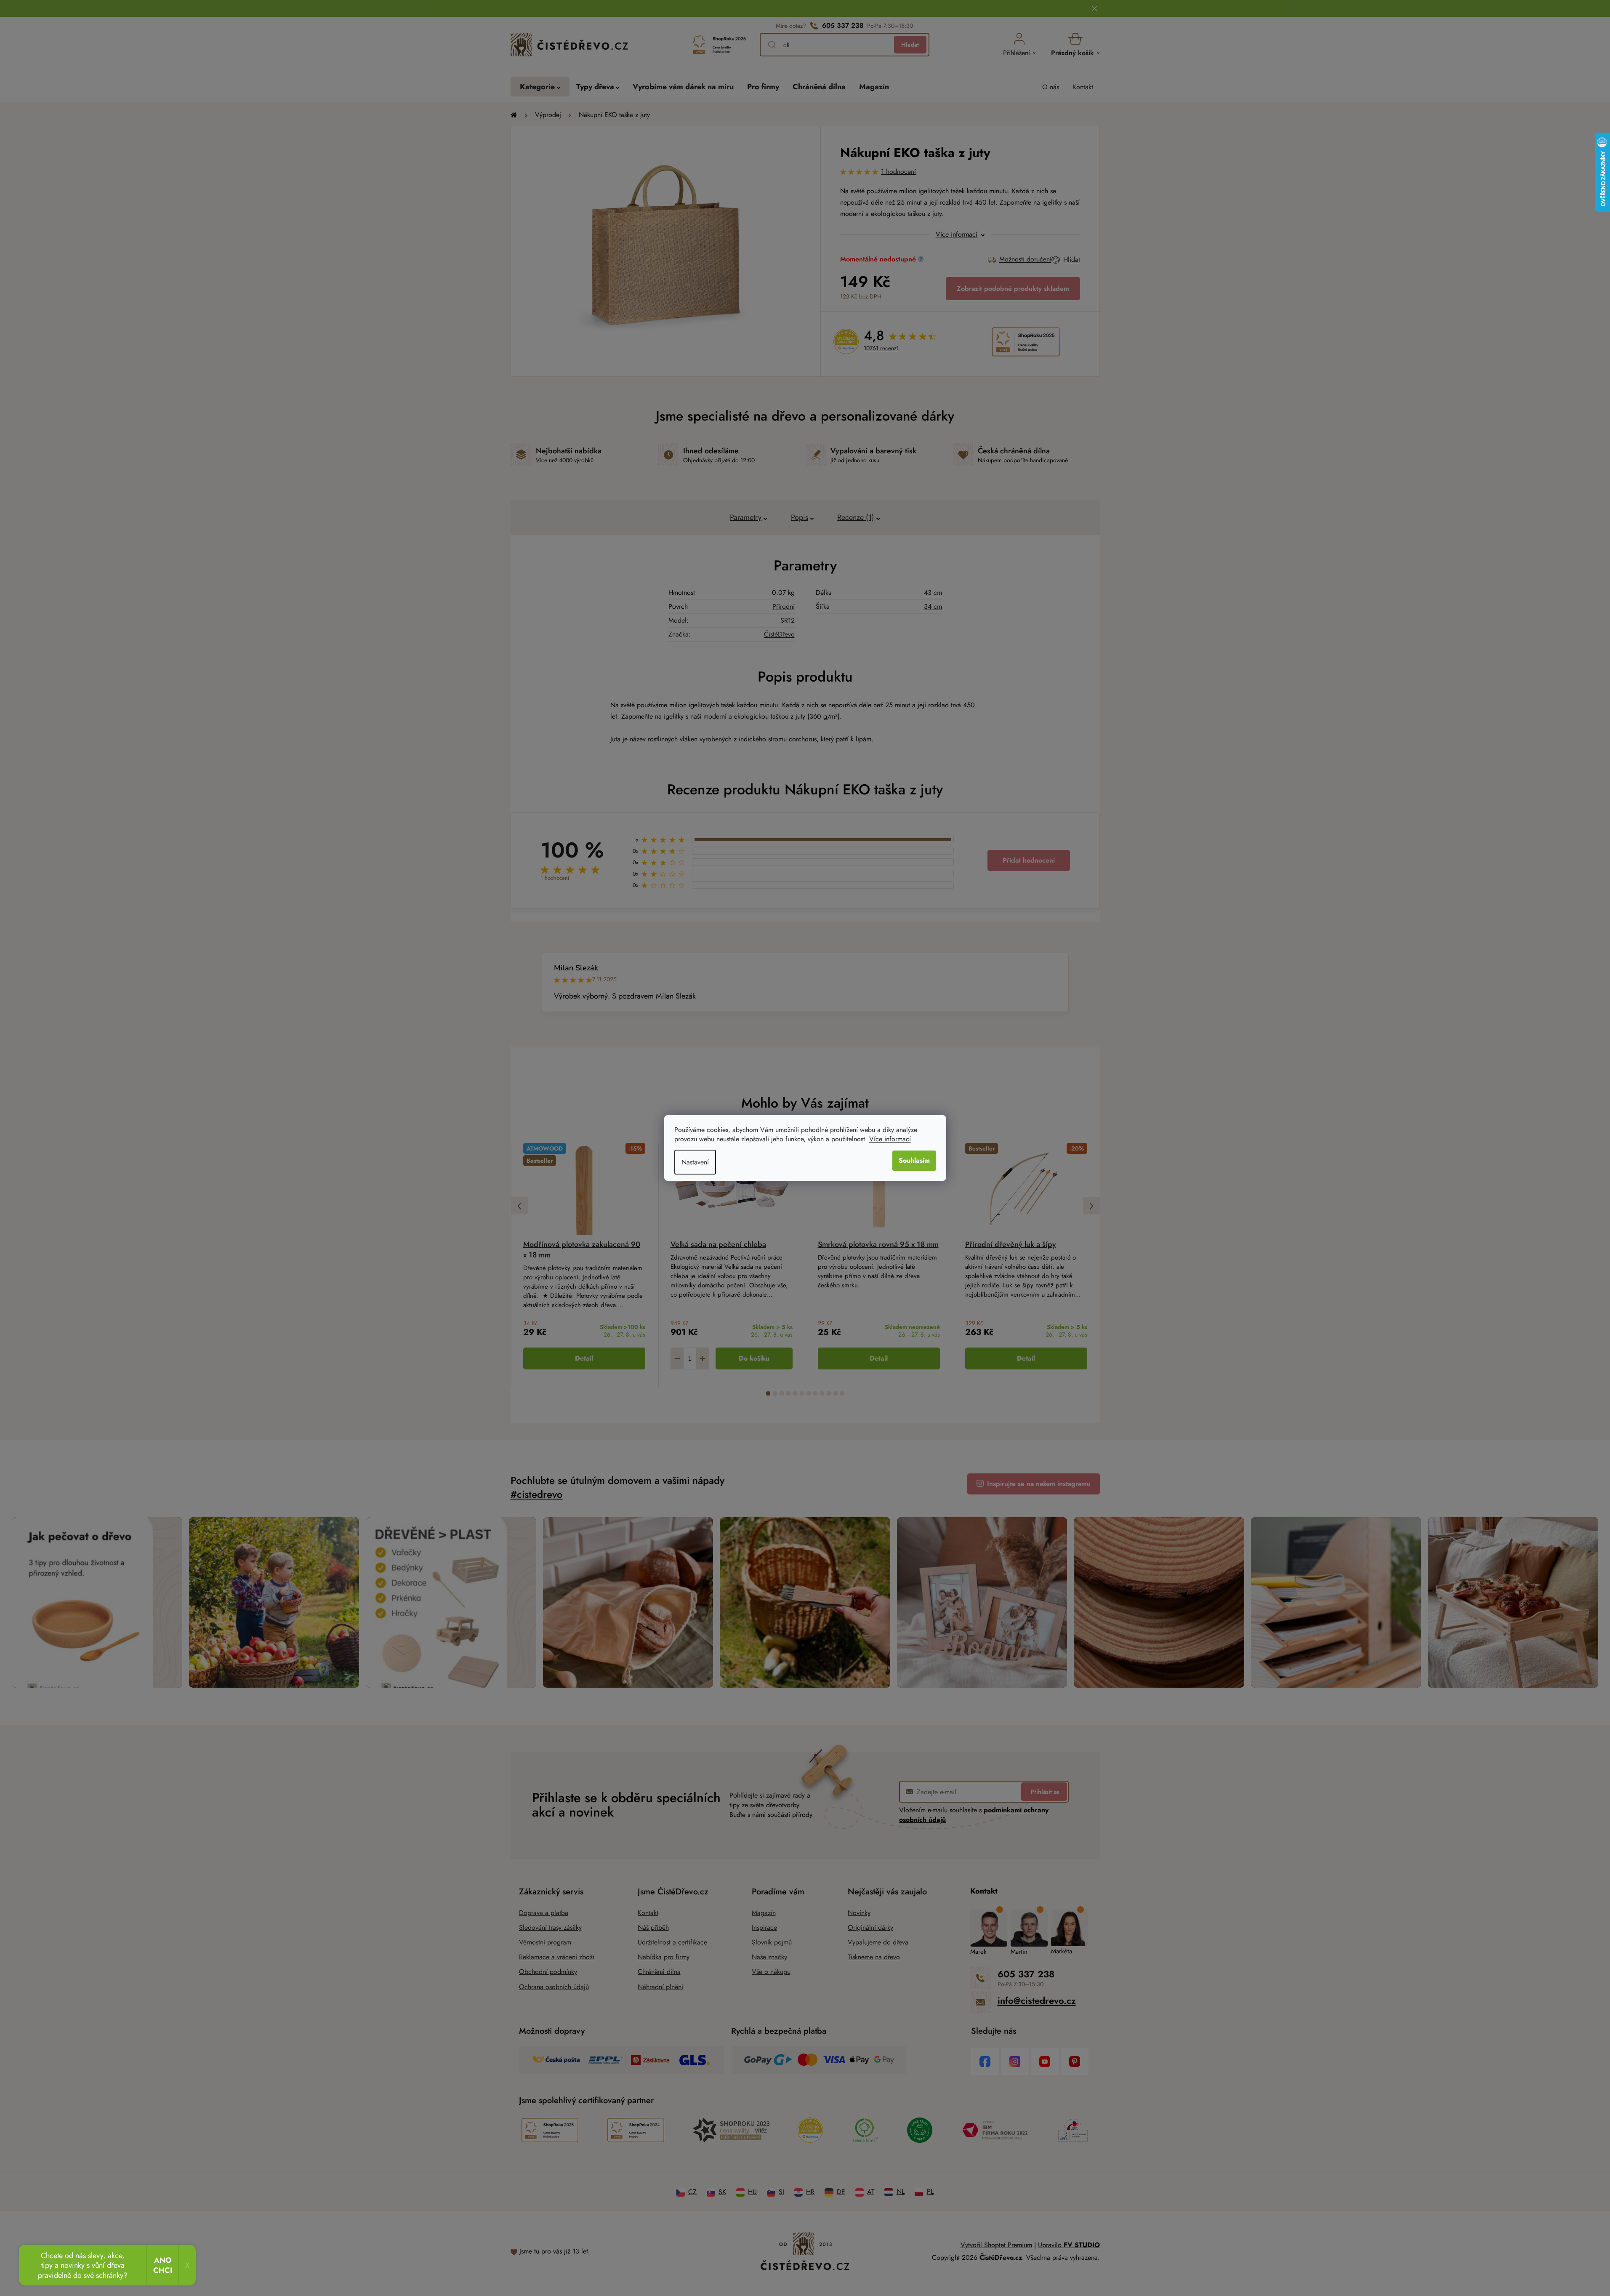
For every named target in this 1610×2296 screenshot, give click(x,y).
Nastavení (695, 1162)
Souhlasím (914, 1160)
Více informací (890, 1139)
